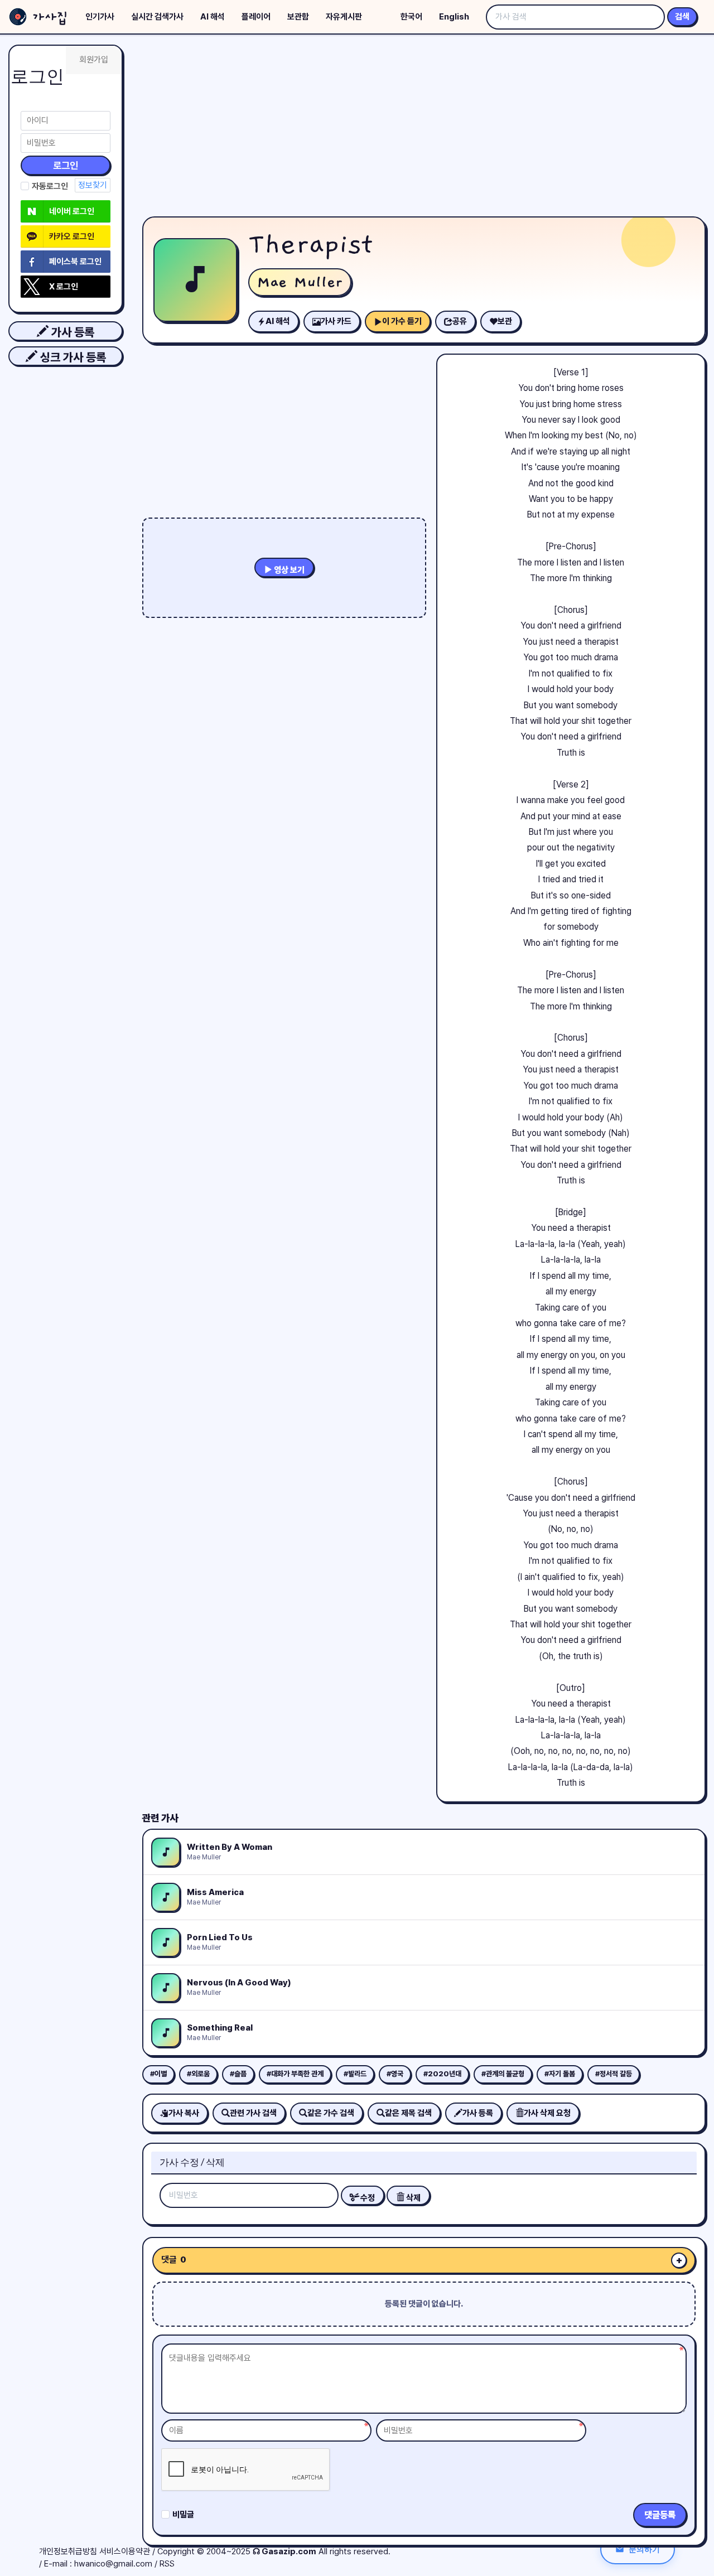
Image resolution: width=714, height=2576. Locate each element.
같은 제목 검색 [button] (408, 2113)
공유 (460, 321)
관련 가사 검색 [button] (253, 2113)
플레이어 (256, 17)
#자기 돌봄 (560, 2074)
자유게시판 (344, 17)
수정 (367, 2198)
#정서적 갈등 (614, 2074)
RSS (167, 2564)
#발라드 (355, 2074)
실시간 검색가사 (157, 17)
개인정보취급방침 (68, 2551)
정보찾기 (93, 185)
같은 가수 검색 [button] (331, 2113)
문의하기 (644, 2549)
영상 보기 (288, 570)
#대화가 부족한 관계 (295, 2074)
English (454, 17)
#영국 (395, 2074)
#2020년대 (442, 2074)
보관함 (298, 17)
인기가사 (100, 17)
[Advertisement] (424, 128)
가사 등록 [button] (71, 332)
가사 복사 (184, 2113)
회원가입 (94, 60)
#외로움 (198, 2074)
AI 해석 (213, 17)
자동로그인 (50, 186)
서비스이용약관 (125, 2551)
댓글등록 (660, 2515)
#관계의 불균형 (503, 2074)
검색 (682, 17)
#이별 (158, 2074)
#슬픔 (238, 2074)
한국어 (411, 17)
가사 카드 (336, 321)
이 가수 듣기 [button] (402, 321)
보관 (505, 321)
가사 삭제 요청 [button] (547, 2113)
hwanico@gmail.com (113, 2564)
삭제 (413, 2198)
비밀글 (183, 2515)
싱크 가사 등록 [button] (72, 357)
